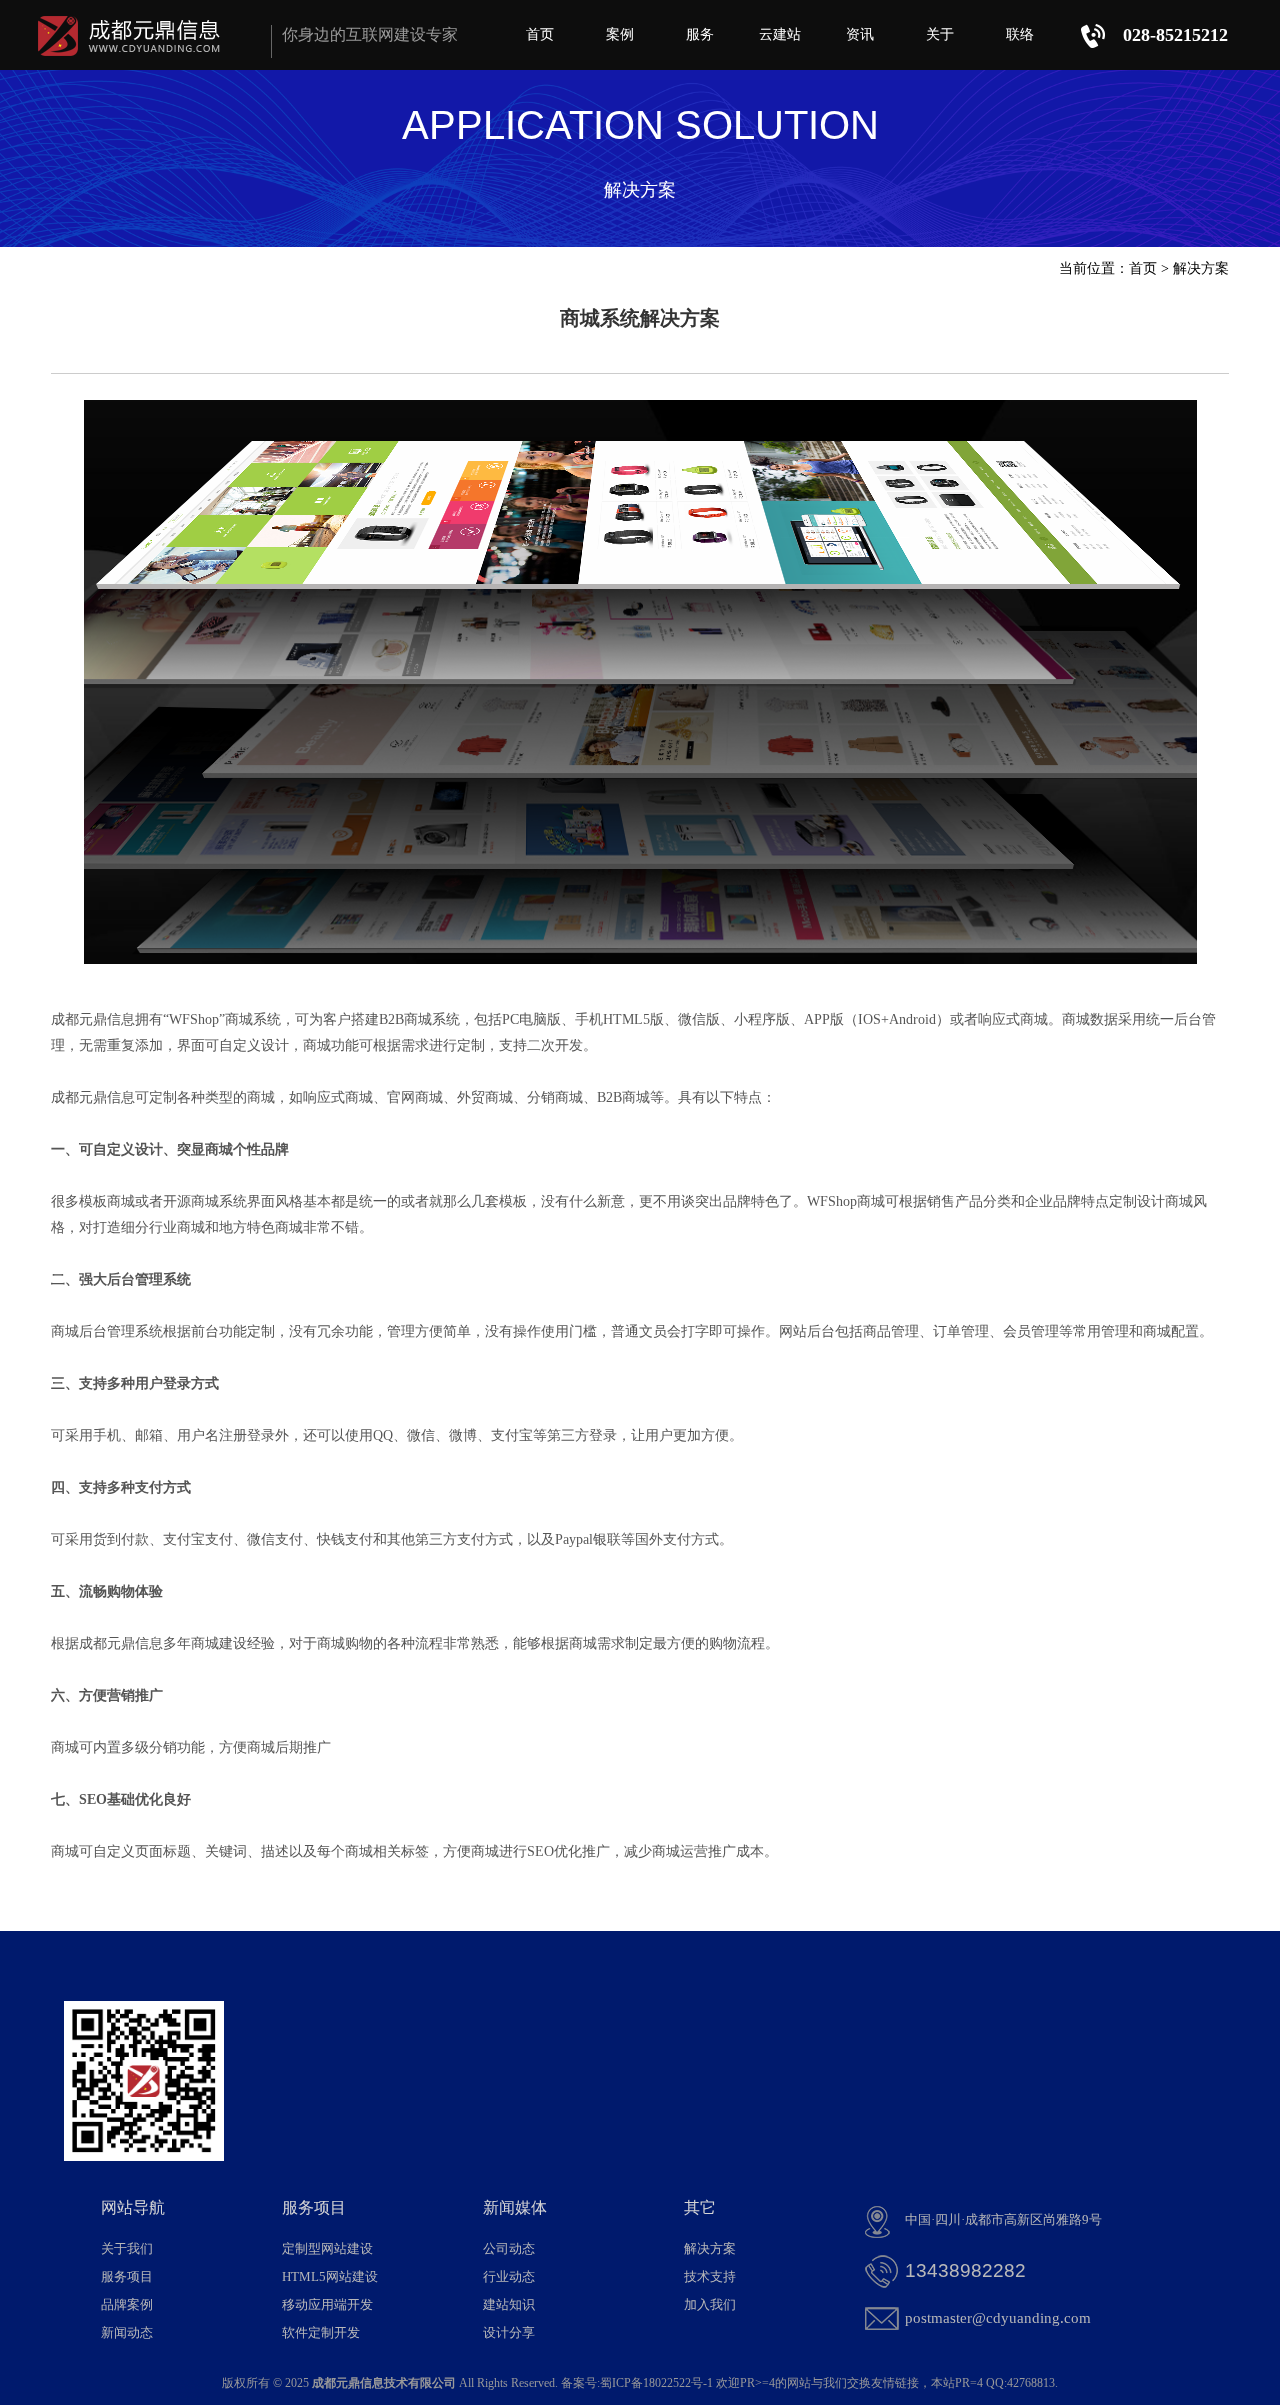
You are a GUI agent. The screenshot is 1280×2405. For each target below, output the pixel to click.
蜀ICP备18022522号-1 (656, 2383)
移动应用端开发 (327, 2304)
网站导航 (133, 2207)
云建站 (780, 34)
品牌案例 (127, 2304)
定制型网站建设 (327, 2248)
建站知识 (509, 2304)
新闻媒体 (515, 2207)
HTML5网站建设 (330, 2276)
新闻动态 (127, 2332)
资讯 (860, 34)
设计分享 (509, 2332)
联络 (1020, 34)
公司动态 (509, 2248)
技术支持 (710, 2276)
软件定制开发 (321, 2332)
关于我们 (127, 2248)
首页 (540, 34)
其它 (700, 2207)
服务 (700, 34)
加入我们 (710, 2304)
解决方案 (1201, 268)
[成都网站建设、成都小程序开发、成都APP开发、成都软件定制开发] (133, 59)
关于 (940, 34)
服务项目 (127, 2276)
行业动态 (509, 2276)
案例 (620, 34)
